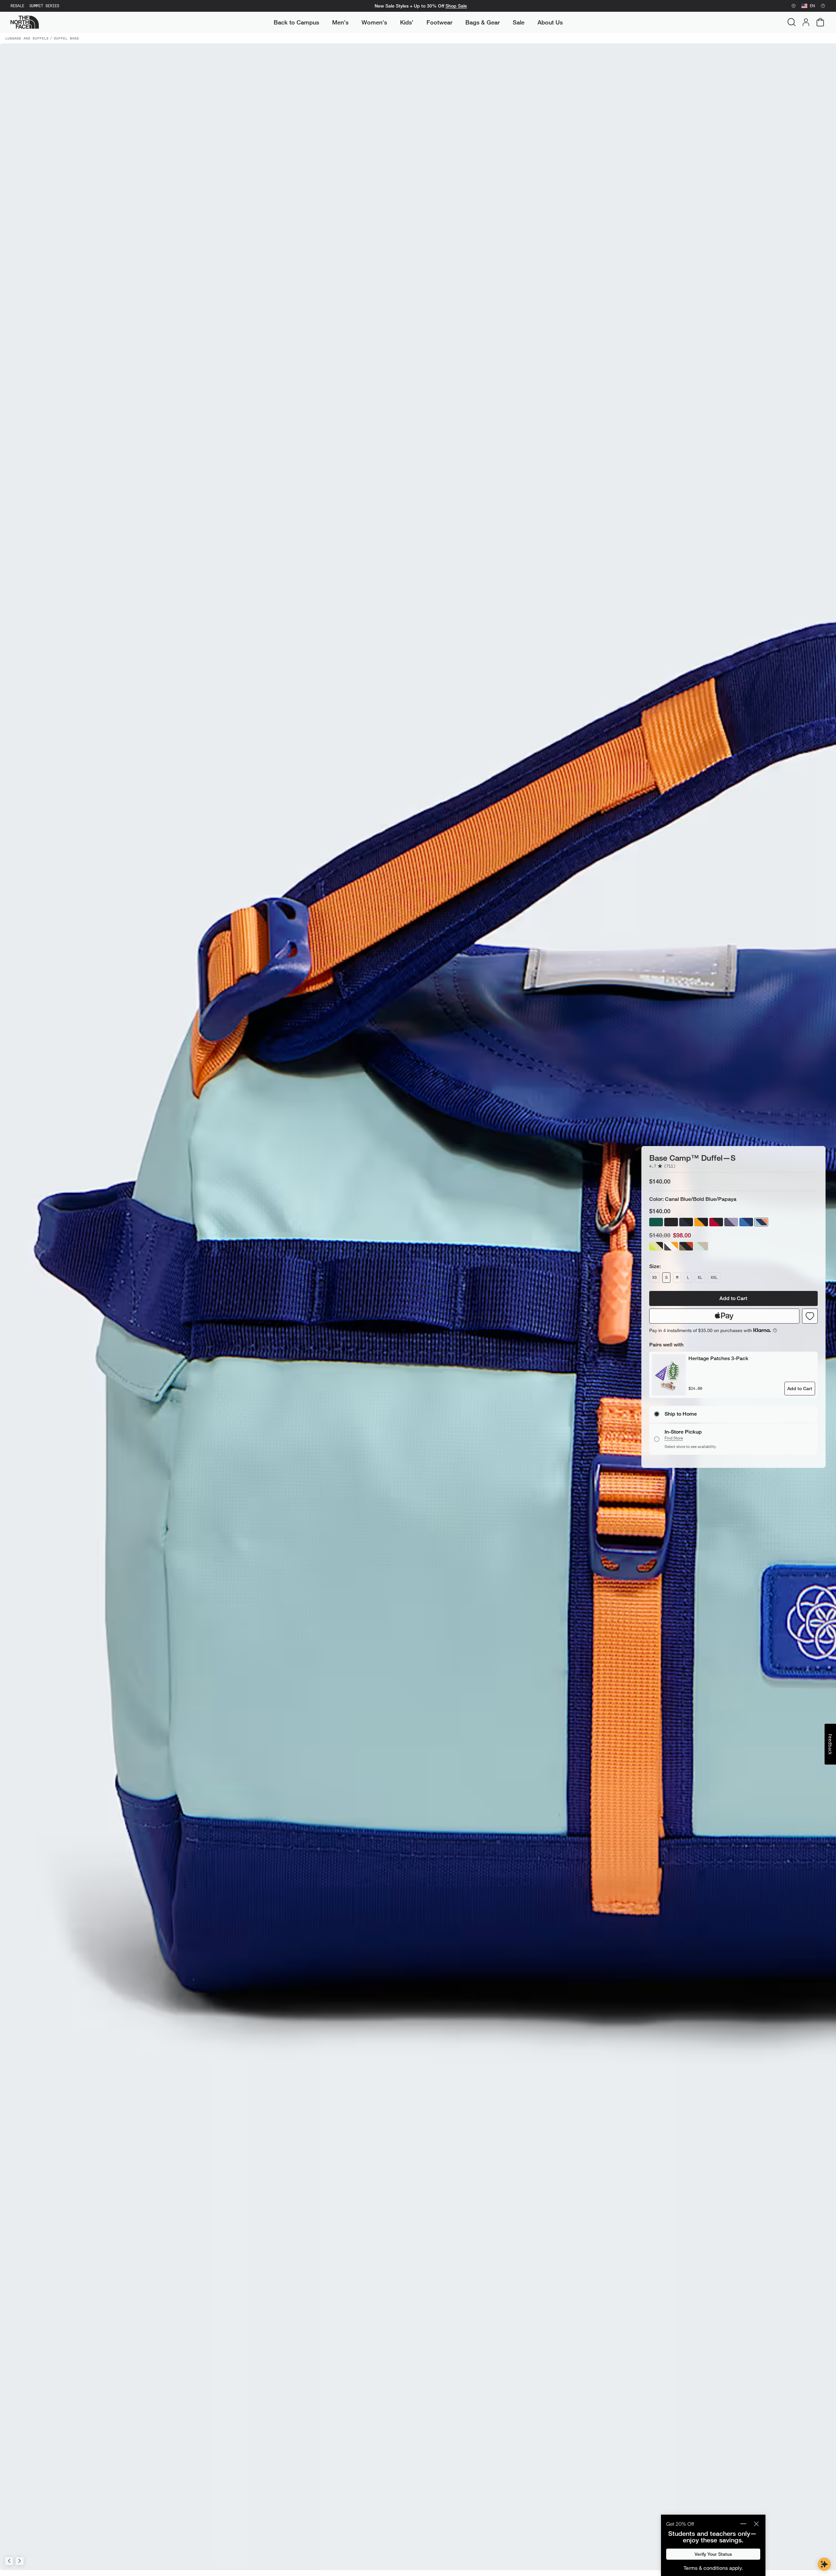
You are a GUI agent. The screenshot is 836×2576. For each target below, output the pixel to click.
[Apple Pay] (724, 1309)
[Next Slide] (20, 2561)
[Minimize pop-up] (743, 2524)
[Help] (823, 6)
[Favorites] (810, 1309)
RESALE (17, 6)
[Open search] (792, 22)
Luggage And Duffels (27, 38)
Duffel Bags (66, 38)
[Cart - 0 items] (820, 22)
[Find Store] (794, 6)
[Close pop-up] (756, 2524)
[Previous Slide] (9, 2561)
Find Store (674, 1445)
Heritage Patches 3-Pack (718, 1351)
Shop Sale (456, 6)
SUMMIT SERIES (44, 6)
